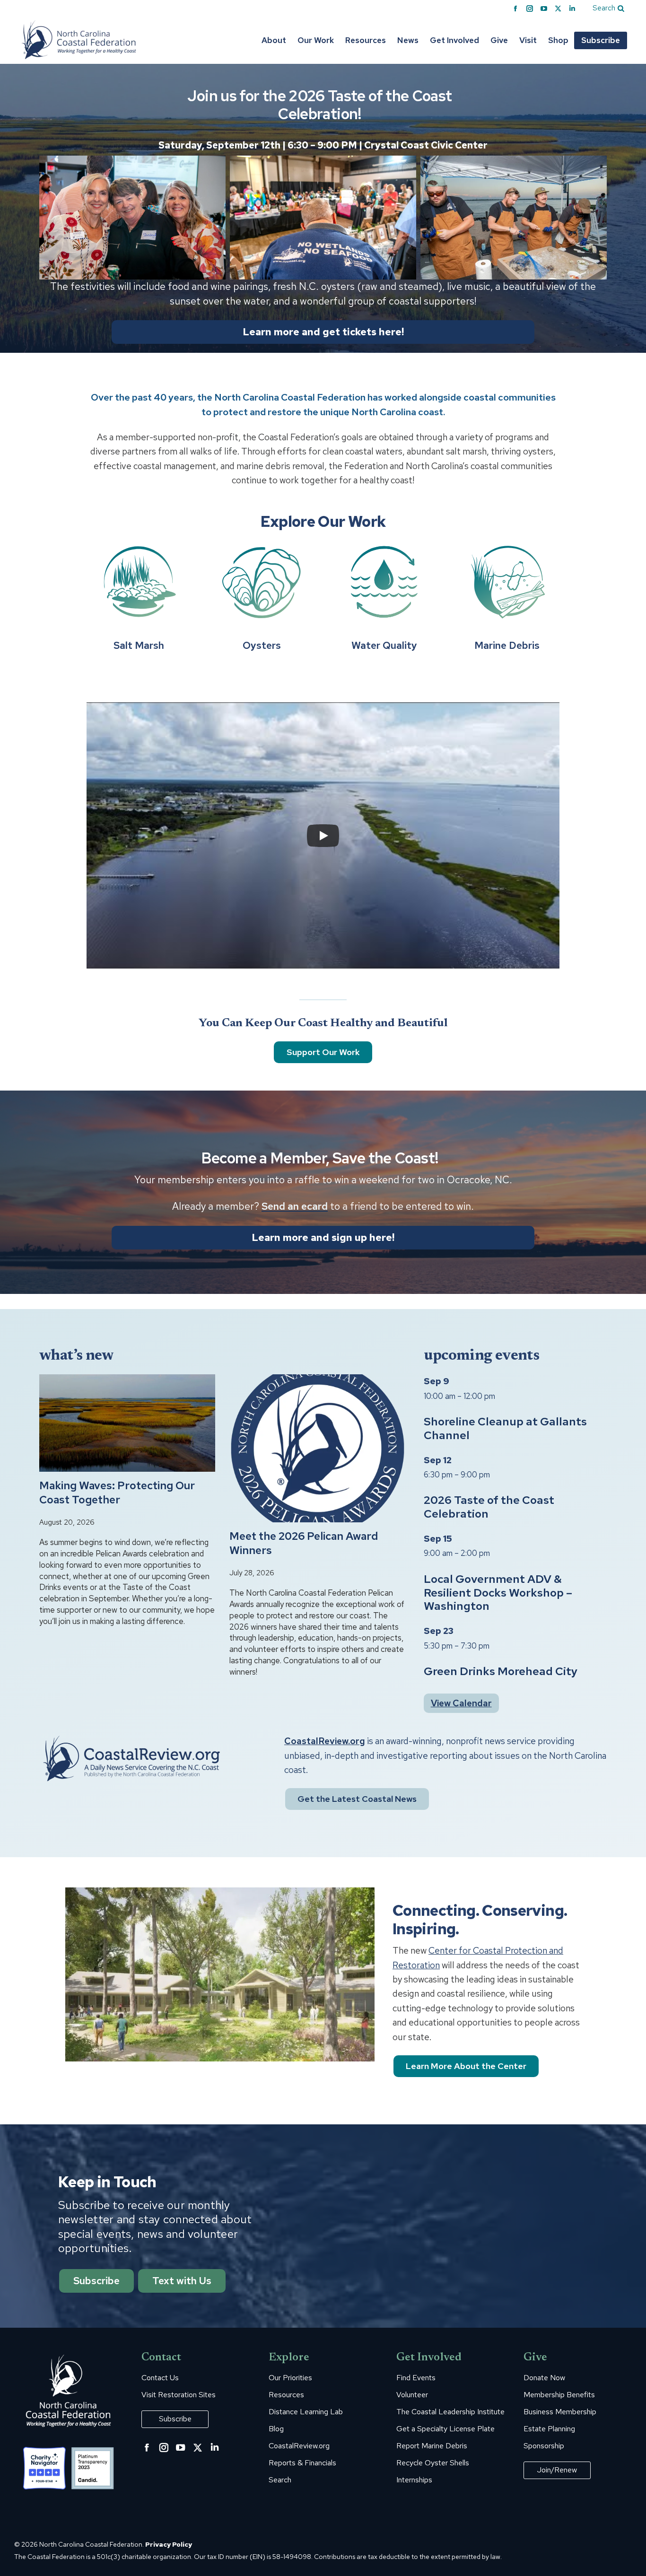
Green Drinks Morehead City (501, 1671)
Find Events (416, 2378)
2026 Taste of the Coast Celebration (489, 1507)
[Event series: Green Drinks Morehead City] (495, 1646)
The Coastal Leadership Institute (450, 2412)
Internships (414, 2480)
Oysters (262, 645)
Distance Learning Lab (306, 2412)
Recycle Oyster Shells (433, 2463)
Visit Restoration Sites (179, 2395)
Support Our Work (323, 1052)
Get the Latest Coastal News (357, 1799)
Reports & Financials (302, 2463)
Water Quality (384, 645)
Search (280, 2480)
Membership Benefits (559, 2395)
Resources (286, 2395)
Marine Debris (507, 645)
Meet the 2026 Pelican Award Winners (304, 1543)
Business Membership (560, 2412)
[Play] (323, 836)
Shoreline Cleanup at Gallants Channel (505, 1428)
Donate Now (544, 2378)
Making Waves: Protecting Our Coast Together (117, 1493)
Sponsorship (544, 2446)
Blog (276, 2429)
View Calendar (461, 1703)
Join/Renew (557, 2470)
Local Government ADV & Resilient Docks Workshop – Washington (498, 1593)
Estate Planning (549, 2429)
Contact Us (160, 2378)
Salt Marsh (139, 645)
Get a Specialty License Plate (445, 2429)
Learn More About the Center (466, 2066)
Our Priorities (290, 2378)
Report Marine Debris (432, 2446)
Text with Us (182, 2281)
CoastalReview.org (325, 1741)
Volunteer (412, 2395)
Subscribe (96, 2281)
